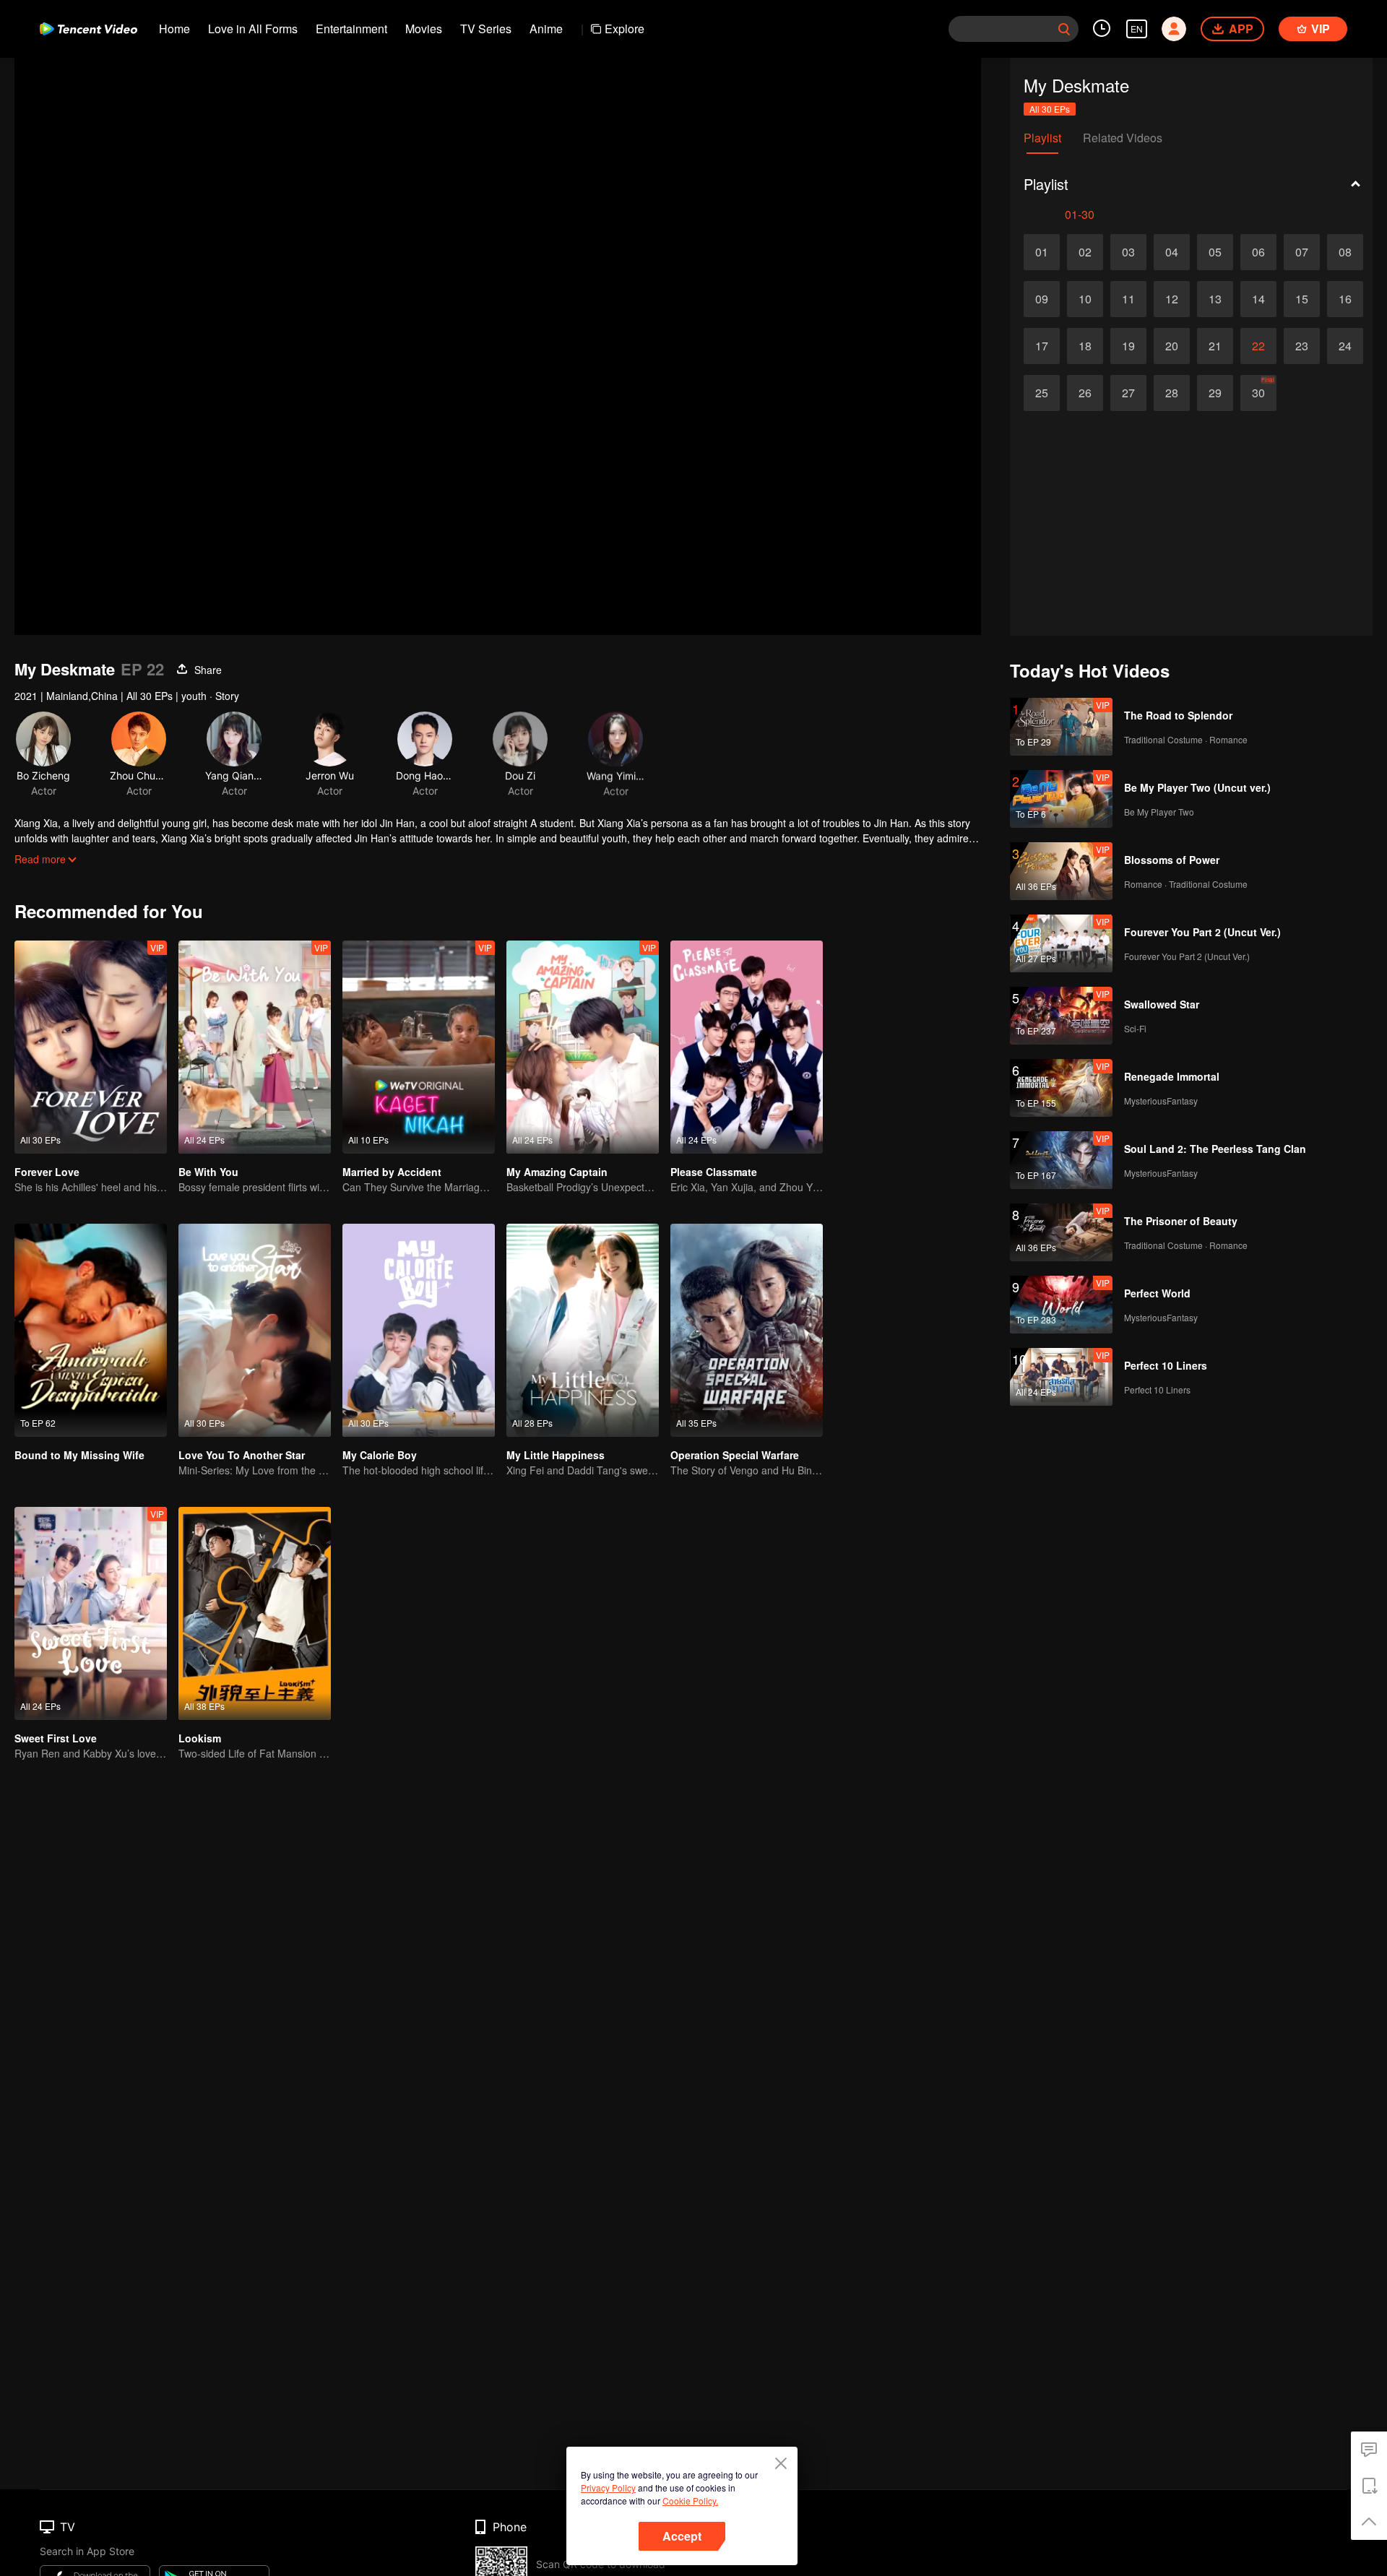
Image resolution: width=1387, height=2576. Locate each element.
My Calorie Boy (380, 1455)
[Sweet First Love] (91, 1613)
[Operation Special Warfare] (747, 1330)
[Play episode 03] (1128, 252)
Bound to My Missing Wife (79, 1455)
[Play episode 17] (1042, 346)
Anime (546, 29)
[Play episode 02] (1085, 252)
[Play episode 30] (1258, 393)
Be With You (208, 1172)
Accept (682, 2536)
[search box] (1064, 29)
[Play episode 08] (1345, 252)
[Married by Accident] (419, 1047)
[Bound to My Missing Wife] (91, 1330)
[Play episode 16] (1345, 299)
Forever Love (47, 1172)
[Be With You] (255, 1047)
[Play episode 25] (1042, 393)
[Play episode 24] (1345, 346)
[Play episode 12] (1172, 299)
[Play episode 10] (1085, 299)
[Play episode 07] (1302, 252)
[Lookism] (255, 1613)
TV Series (486, 29)
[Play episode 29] (1215, 393)
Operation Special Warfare (735, 1455)
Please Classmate (714, 1172)
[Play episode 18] (1085, 346)
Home (174, 29)
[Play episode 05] (1215, 252)
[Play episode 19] (1128, 346)
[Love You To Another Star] (255, 1330)
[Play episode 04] (1172, 252)
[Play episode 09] (1042, 299)
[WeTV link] (88, 29)
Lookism (200, 1738)
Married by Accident (392, 1172)
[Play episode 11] (1128, 299)
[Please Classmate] (747, 1047)
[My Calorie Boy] (419, 1330)
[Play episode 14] (1258, 299)
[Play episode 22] (1258, 346)
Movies (424, 29)
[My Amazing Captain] (583, 1047)
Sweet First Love (56, 1738)
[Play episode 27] (1128, 393)
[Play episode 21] (1215, 346)
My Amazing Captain (557, 1172)
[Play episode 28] (1172, 393)
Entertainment (351, 29)
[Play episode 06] (1258, 252)
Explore (625, 29)
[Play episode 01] (1042, 252)
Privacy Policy (608, 2488)
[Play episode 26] (1085, 393)
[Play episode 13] (1215, 299)
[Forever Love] (91, 1047)
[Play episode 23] (1302, 346)
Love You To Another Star (242, 1455)
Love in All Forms (253, 29)
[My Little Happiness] (583, 1330)
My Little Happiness (556, 1455)
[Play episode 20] (1172, 346)
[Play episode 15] (1302, 299)
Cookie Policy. (690, 2501)
